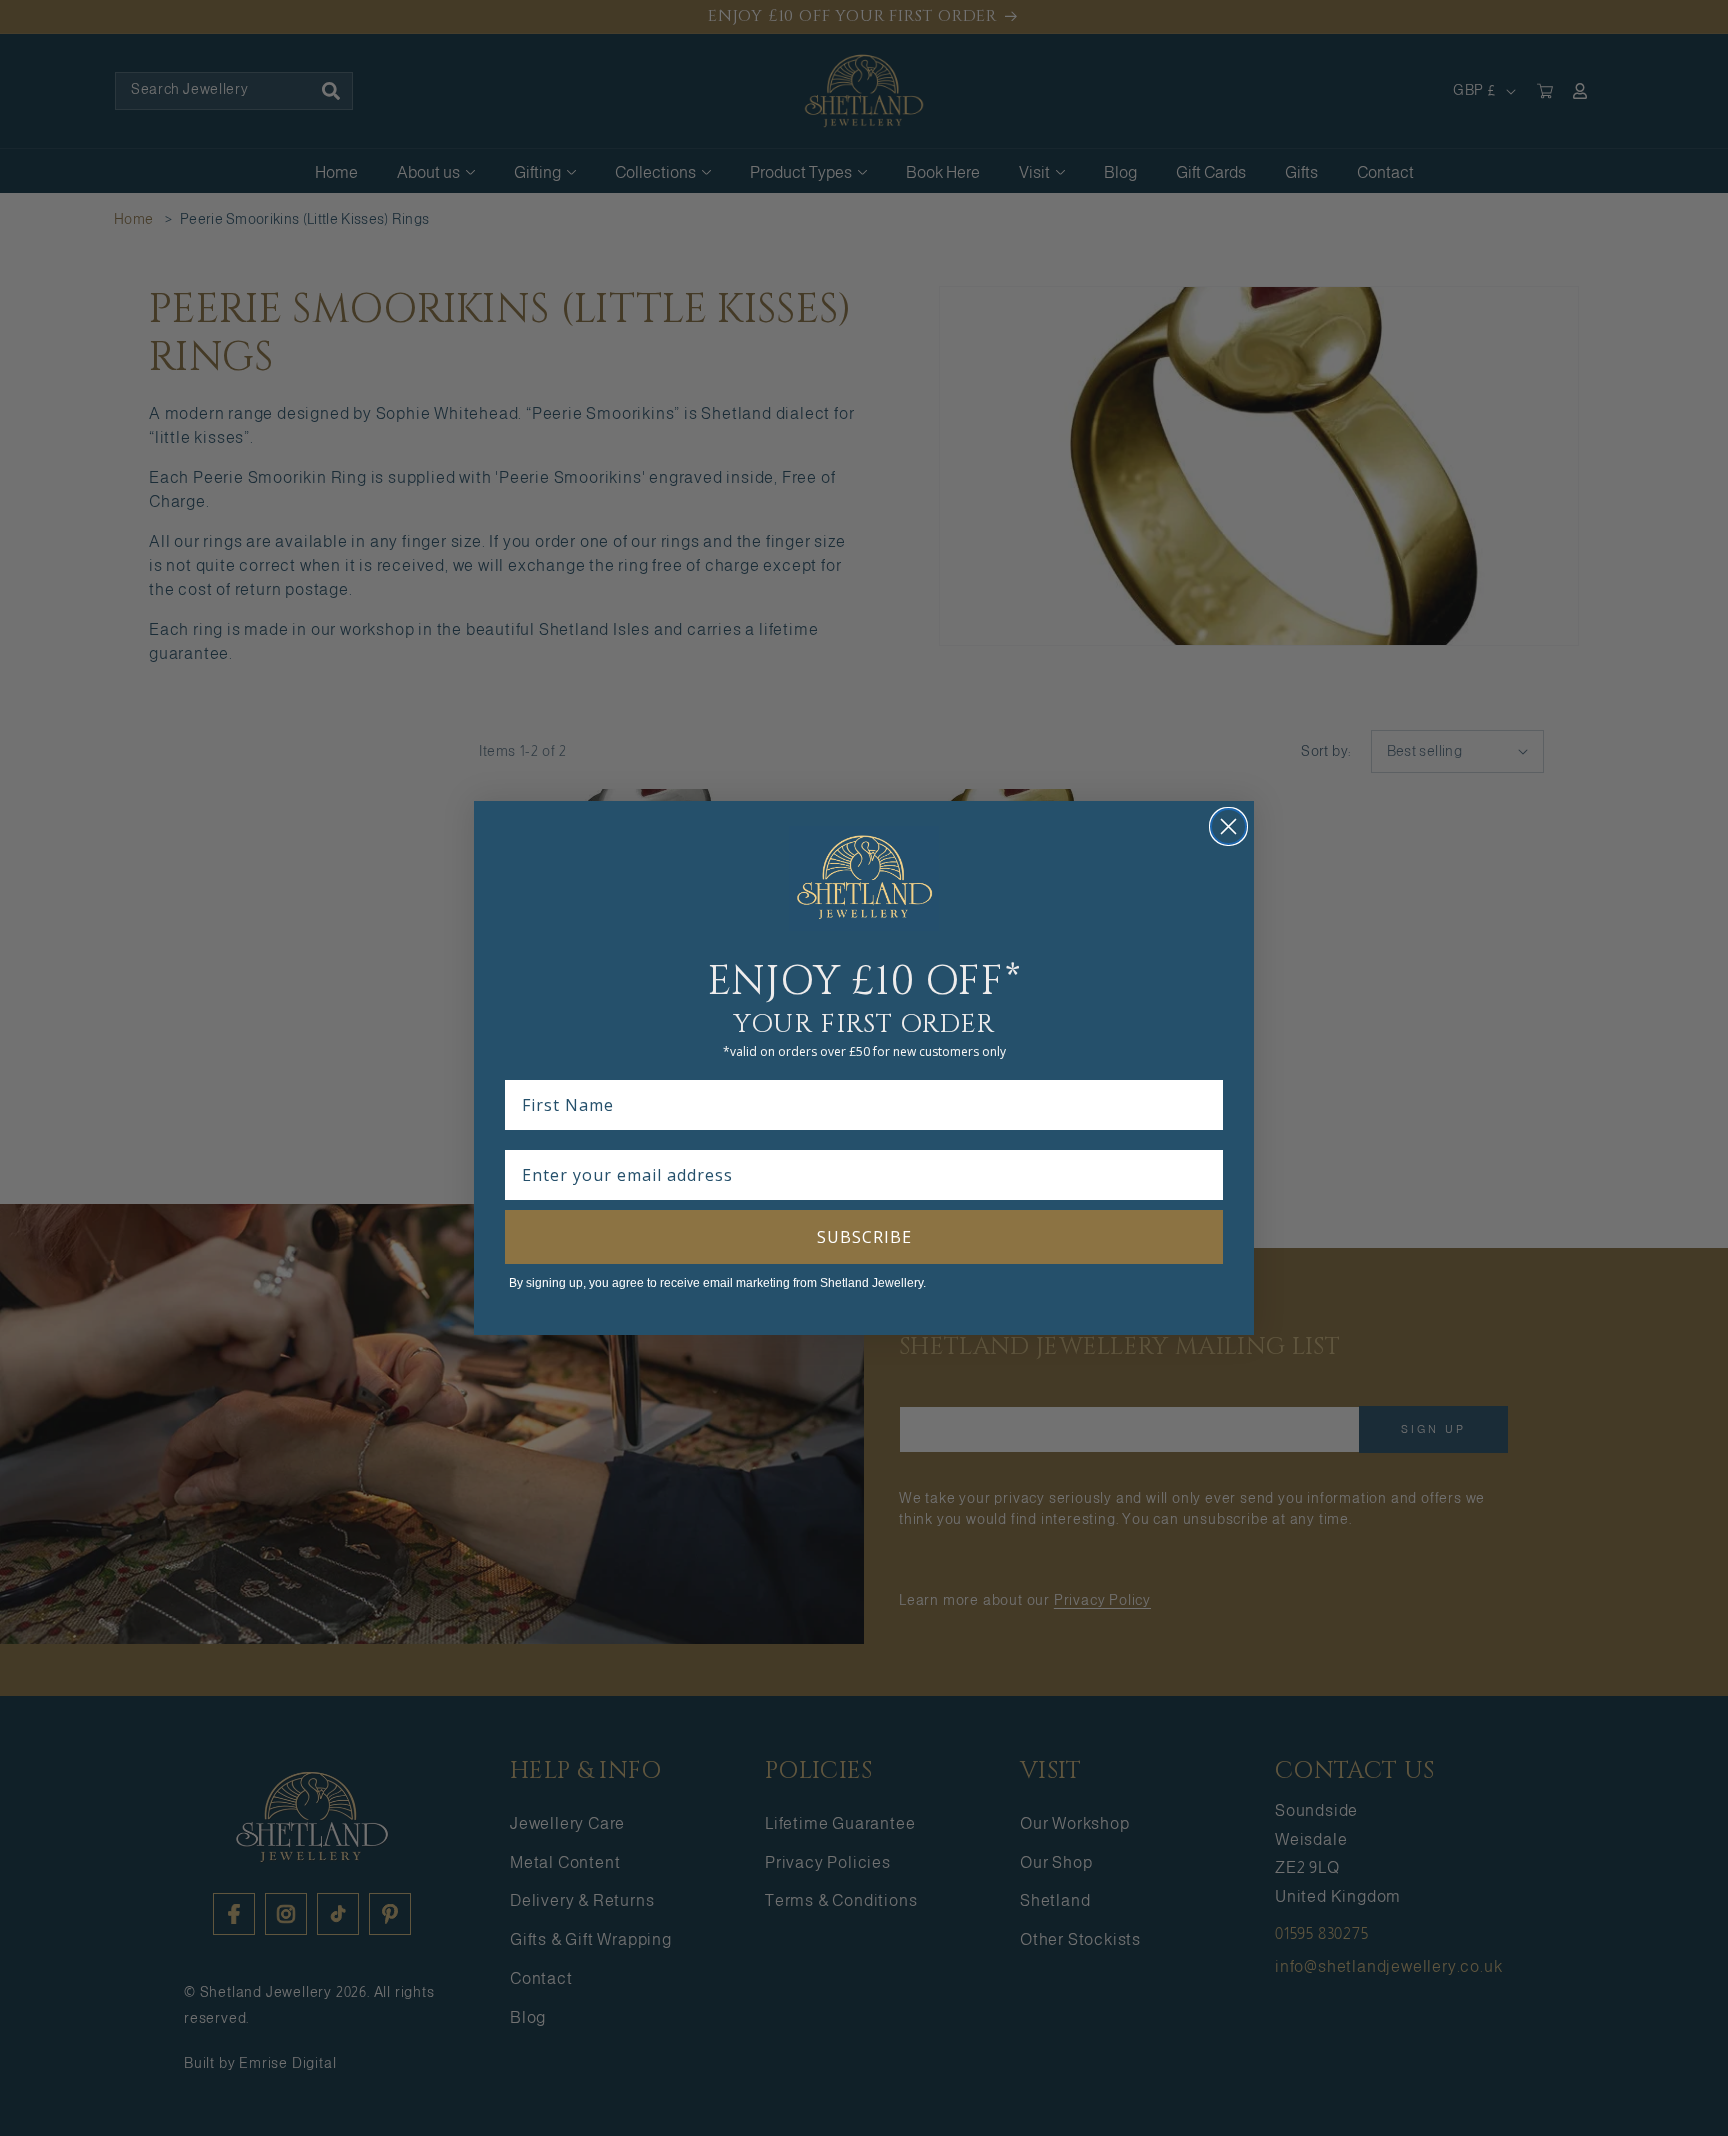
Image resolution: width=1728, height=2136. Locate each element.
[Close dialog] (1228, 826)
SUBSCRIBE (864, 1237)
